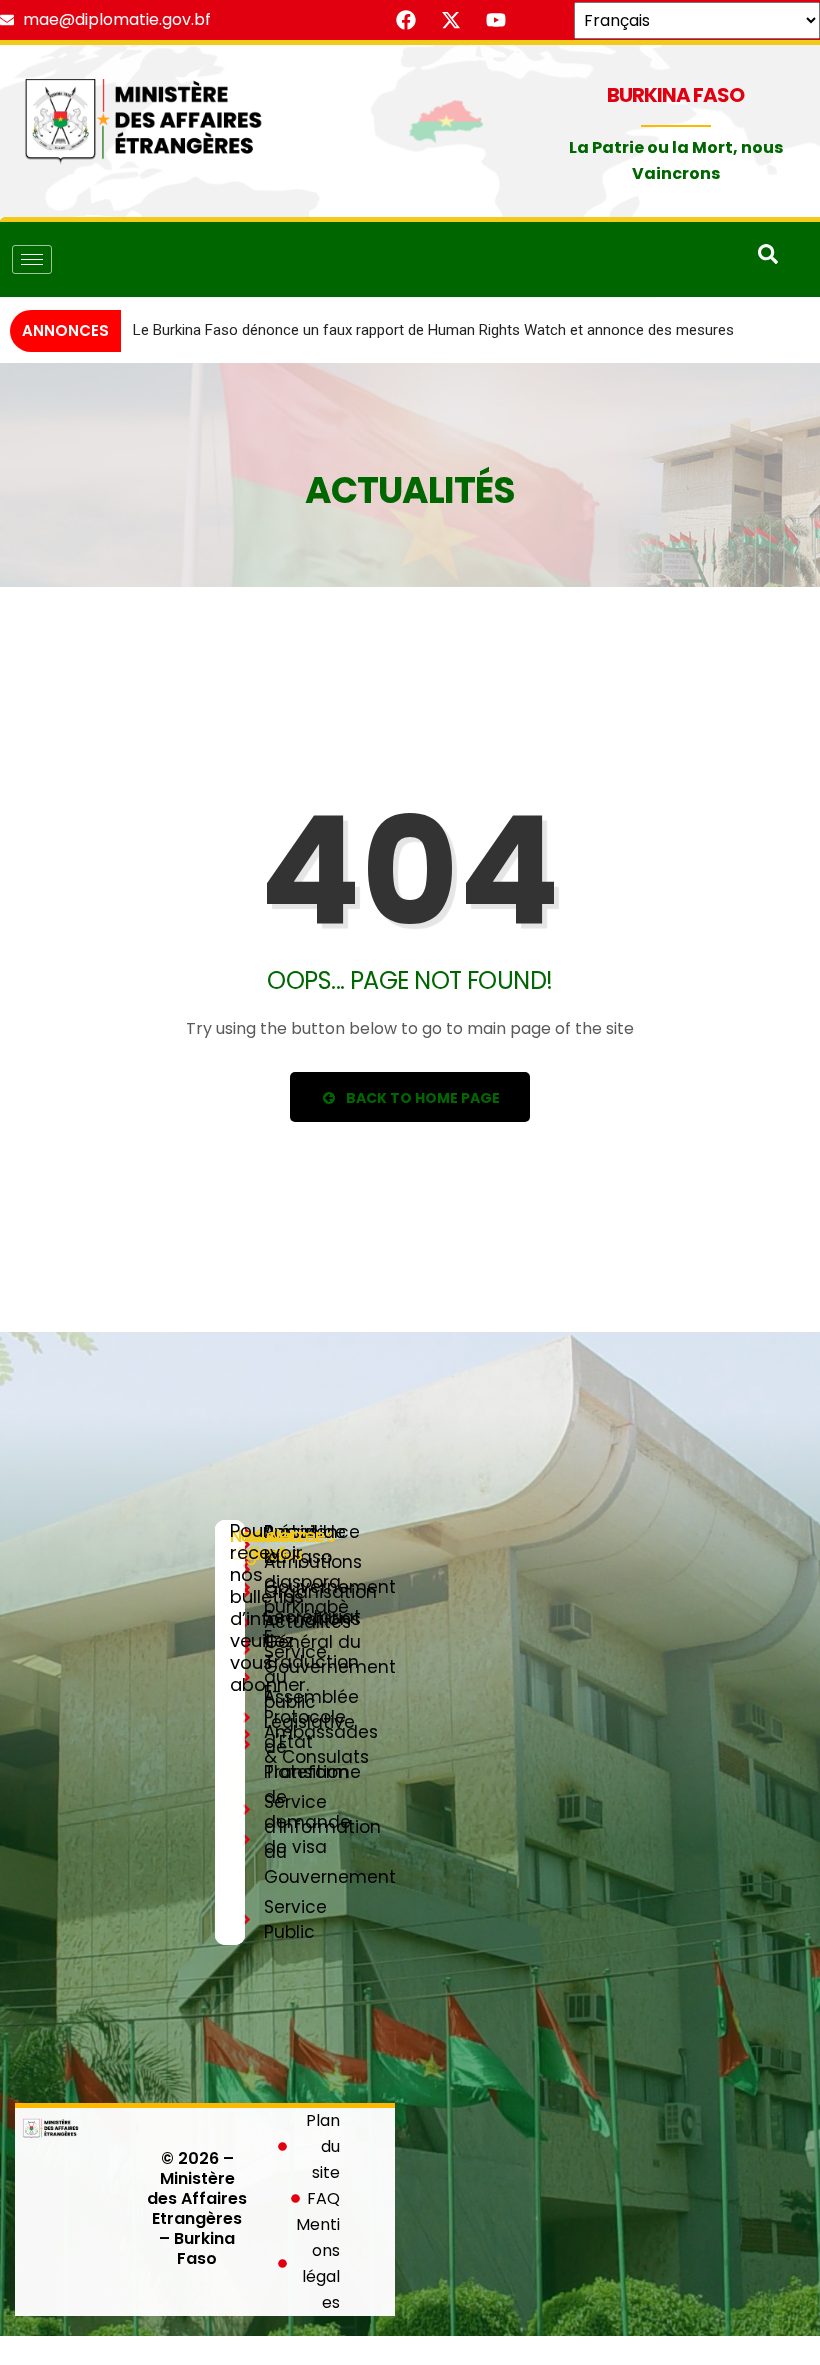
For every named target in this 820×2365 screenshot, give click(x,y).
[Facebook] (406, 20)
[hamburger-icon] (32, 259)
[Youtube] (496, 20)
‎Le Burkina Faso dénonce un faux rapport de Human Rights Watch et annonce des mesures (433, 330)
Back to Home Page (421, 1098)
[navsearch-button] (768, 259)
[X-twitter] (451, 20)
